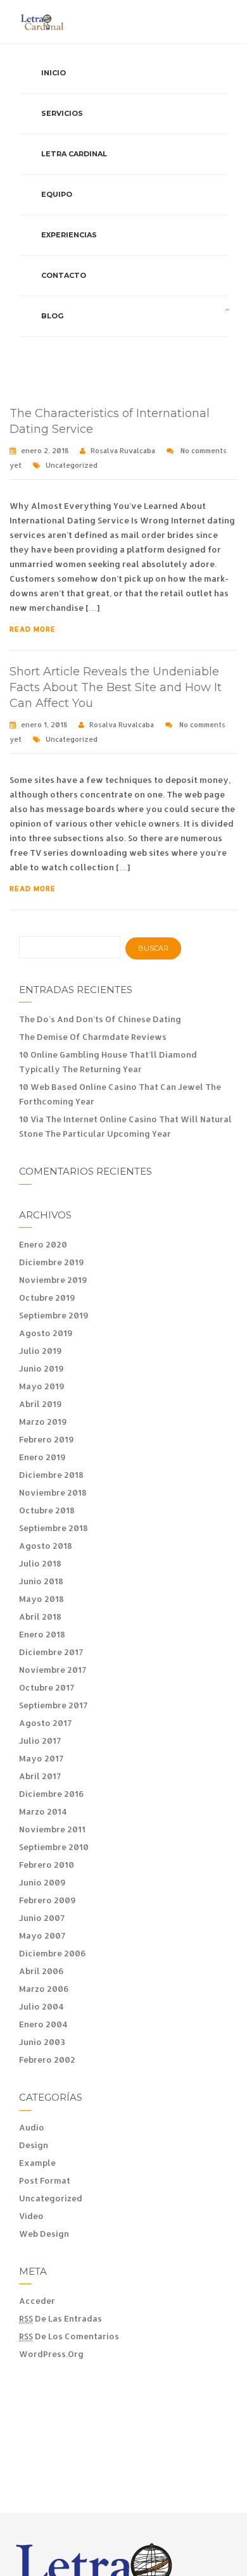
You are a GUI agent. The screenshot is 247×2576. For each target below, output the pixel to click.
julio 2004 (41, 2006)
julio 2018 (40, 1563)
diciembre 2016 (52, 1794)
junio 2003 (42, 2042)
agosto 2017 (45, 1723)
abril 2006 (41, 1971)
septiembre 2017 (53, 1705)
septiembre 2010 (54, 1847)
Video (31, 2216)
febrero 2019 (47, 1439)
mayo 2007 (42, 1935)
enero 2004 (43, 2024)
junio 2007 (42, 1918)
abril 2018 (40, 1616)
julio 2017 (40, 1741)
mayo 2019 (42, 1386)
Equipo (57, 194)
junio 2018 (41, 1581)
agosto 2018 (46, 1546)
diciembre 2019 (52, 1262)
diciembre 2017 (51, 1652)
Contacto (64, 275)
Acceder (37, 2301)
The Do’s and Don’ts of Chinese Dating (100, 1019)
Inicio (54, 73)
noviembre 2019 (53, 1280)
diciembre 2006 (53, 1953)
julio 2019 (41, 1351)
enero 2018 (42, 1634)
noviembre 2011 (52, 1829)
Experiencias (69, 235)
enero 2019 (42, 1457)
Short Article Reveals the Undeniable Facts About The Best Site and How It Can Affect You (116, 687)
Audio (32, 2127)
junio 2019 (41, 1368)
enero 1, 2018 (44, 725)
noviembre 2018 (53, 1492)
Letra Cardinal (74, 154)
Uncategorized (72, 465)
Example (37, 2163)
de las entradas (60, 2318)
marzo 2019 (43, 1422)
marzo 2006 (44, 1989)
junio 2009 (42, 1882)
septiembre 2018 (54, 1528)
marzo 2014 (43, 1811)
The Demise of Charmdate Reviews (93, 1037)
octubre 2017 (47, 1687)
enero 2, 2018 (45, 451)
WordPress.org (51, 2354)
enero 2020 (43, 1244)
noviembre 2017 (53, 1670)
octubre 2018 (47, 1510)
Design (34, 2145)
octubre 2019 (47, 1297)
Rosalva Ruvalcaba (123, 451)
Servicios (62, 113)
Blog (52, 316)
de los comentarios (69, 2336)
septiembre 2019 (54, 1315)
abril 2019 (41, 1404)
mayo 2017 (41, 1758)
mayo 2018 (41, 1599)
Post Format (45, 2180)
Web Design (44, 2234)
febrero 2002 (47, 2060)
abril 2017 (40, 1776)
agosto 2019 (46, 1333)
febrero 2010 (47, 1865)
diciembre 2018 (51, 1475)
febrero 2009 (47, 1900)
